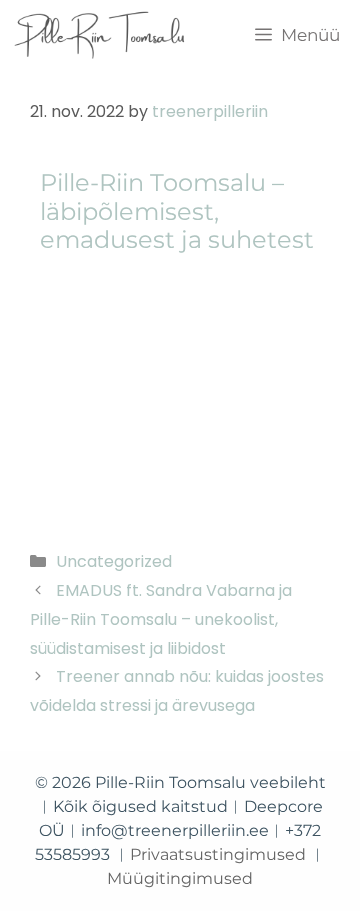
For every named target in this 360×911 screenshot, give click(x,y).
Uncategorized (114, 561)
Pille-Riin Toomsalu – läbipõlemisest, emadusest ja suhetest (177, 211)
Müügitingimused (180, 878)
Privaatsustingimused (218, 854)
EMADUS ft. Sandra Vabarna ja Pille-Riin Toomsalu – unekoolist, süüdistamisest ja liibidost (161, 619)
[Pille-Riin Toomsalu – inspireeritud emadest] (100, 35)
